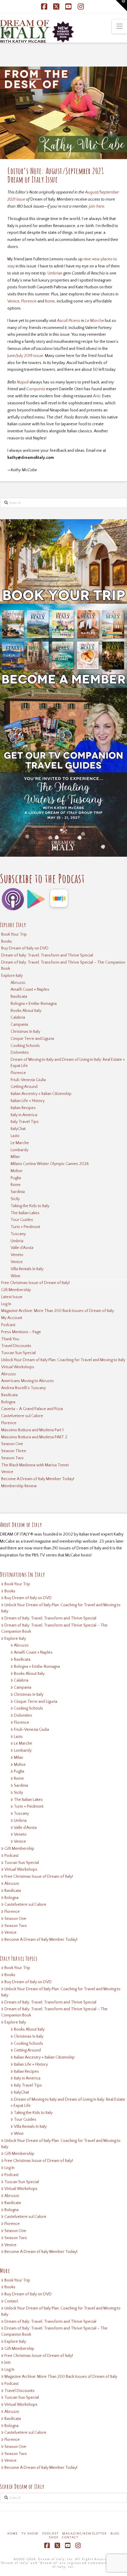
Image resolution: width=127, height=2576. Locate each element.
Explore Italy (12, 976)
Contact (11, 2301)
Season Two (12, 1458)
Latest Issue (12, 1297)
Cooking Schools (25, 1046)
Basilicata (19, 997)
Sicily (15, 1199)
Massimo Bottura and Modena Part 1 (32, 1430)
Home (13, 2534)
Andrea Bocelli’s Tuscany (23, 1388)
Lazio (15, 1136)
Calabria (18, 1018)
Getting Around (24, 1087)
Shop (54, 2538)
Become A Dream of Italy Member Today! (38, 1479)
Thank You (10, 1339)
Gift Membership (16, 1290)
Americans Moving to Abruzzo (27, 1381)
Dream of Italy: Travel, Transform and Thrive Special (47, 955)
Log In (6, 1304)
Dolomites (20, 1053)
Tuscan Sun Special (18, 1353)
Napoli (23, 382)
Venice (13, 301)
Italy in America (24, 1115)
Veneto (17, 1255)
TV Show (30, 2534)
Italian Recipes (23, 1108)
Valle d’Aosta (22, 1248)
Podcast (8, 1325)
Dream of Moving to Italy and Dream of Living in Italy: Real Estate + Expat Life (68, 1063)
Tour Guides (22, 1220)
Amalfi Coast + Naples (30, 990)
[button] (119, 27)
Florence (29, 301)
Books (7, 942)
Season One (12, 1444)
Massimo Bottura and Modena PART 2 (34, 1437)
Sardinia (18, 1192)
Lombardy (19, 1150)
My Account (12, 1318)
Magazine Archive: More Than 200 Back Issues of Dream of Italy (58, 1311)
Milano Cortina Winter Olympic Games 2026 (50, 1164)
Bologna (8, 1402)
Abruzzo (18, 983)
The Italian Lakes (25, 1213)
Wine (16, 1276)
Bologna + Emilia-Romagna (34, 1004)
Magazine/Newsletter (85, 2534)
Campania (19, 1025)
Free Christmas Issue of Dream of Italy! (35, 1283)
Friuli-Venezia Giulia (28, 1080)
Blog (115, 2534)
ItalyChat (18, 1129)
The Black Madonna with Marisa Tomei (35, 1465)
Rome (50, 301)
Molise (17, 1171)
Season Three (14, 1451)
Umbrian (55, 273)
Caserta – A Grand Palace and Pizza (32, 1409)
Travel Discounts (16, 1346)
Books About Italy (26, 1011)
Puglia (16, 1178)
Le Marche (20, 1143)
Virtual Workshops (18, 1367)
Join (8, 2362)
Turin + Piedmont (25, 1227)
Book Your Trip (14, 934)
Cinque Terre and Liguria (32, 1039)
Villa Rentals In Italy (27, 1269)
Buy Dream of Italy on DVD (25, 948)
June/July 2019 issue (25, 356)
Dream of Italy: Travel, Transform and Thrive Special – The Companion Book (63, 966)
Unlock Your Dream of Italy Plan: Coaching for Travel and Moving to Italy (63, 1360)
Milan (15, 1157)
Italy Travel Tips (25, 1122)
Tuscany (18, 1234)
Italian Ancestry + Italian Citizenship (41, 1094)
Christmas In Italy (25, 1032)
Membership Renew (19, 1486)
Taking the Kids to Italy (30, 1206)
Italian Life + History (28, 1101)
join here (97, 206)
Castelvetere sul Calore (22, 1416)
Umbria (17, 1241)
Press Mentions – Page (21, 1332)
